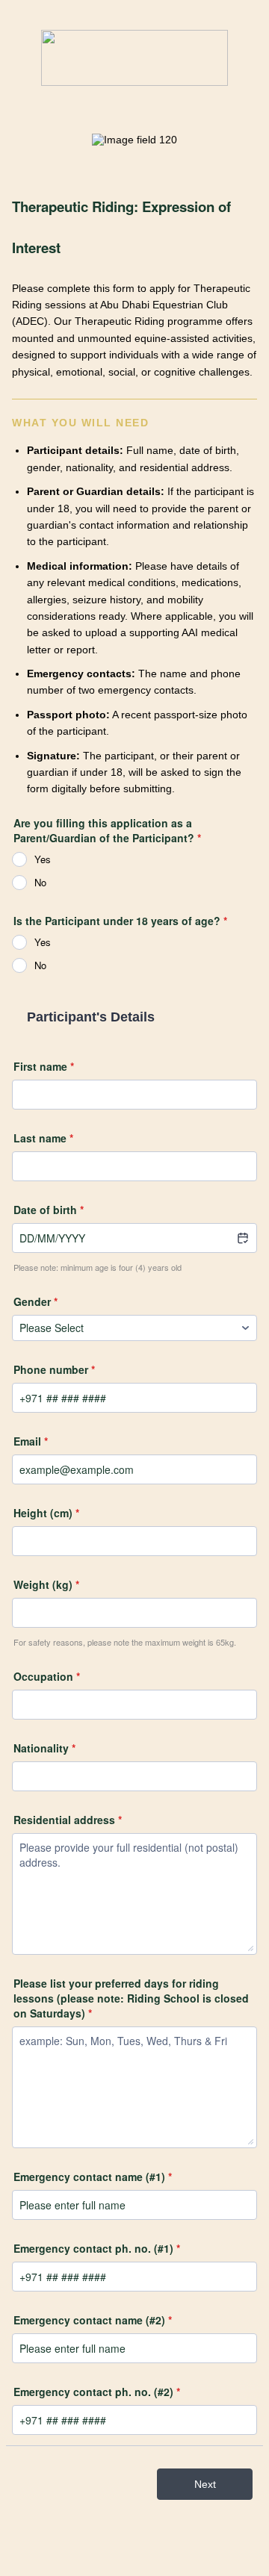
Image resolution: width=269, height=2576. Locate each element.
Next (205, 2484)
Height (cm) (46, 1513)
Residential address (68, 1820)
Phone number (54, 1369)
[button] (242, 1236)
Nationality (44, 1748)
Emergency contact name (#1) (93, 2177)
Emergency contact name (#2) (93, 2320)
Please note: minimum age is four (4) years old (98, 1267)
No (40, 882)
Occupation (47, 1676)
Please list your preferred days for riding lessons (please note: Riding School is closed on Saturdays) (131, 1998)
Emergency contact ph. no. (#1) (97, 2248)
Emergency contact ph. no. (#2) (97, 2392)
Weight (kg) (46, 1584)
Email (31, 1441)
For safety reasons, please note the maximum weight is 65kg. (125, 1642)
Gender (35, 1301)
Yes (43, 859)
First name (44, 1066)
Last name (43, 1138)
